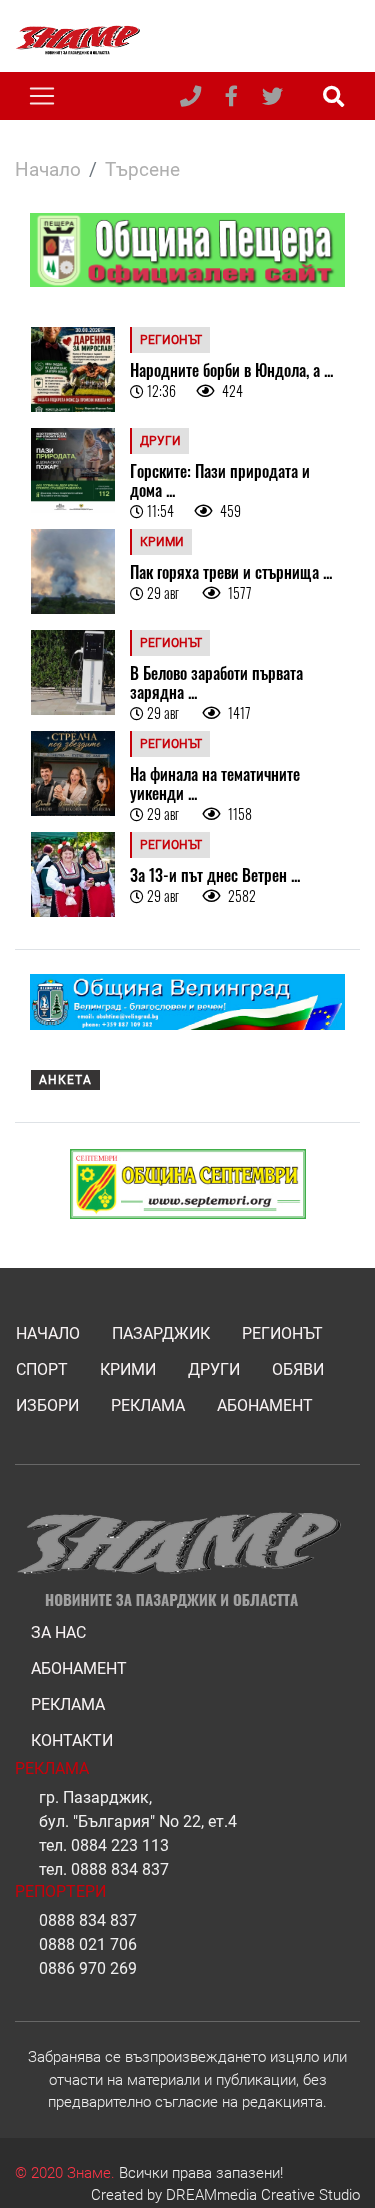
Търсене (142, 169)
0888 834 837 (120, 1869)
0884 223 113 (120, 1845)
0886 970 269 (88, 1968)
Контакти (72, 1740)
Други (214, 1369)
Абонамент (265, 1405)
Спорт (42, 1369)
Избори (47, 1405)
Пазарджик (161, 1333)
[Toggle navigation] (42, 96)
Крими (128, 1369)
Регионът (282, 1333)
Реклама (148, 1405)
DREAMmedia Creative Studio (263, 2195)
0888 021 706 (88, 1944)
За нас (58, 1632)
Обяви (298, 1369)
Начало (48, 169)
